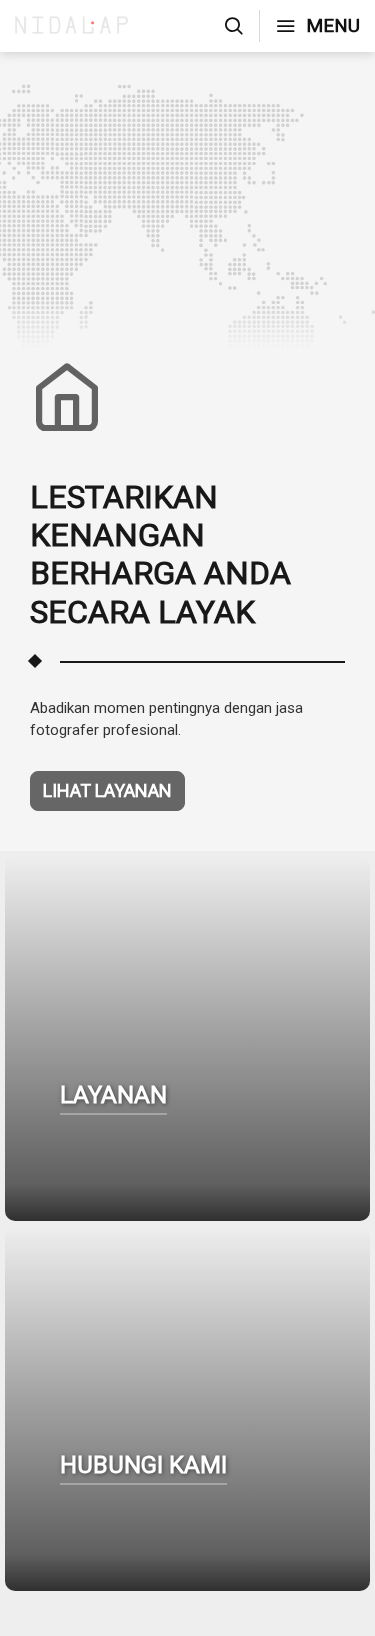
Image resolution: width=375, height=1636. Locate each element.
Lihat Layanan (107, 790)
